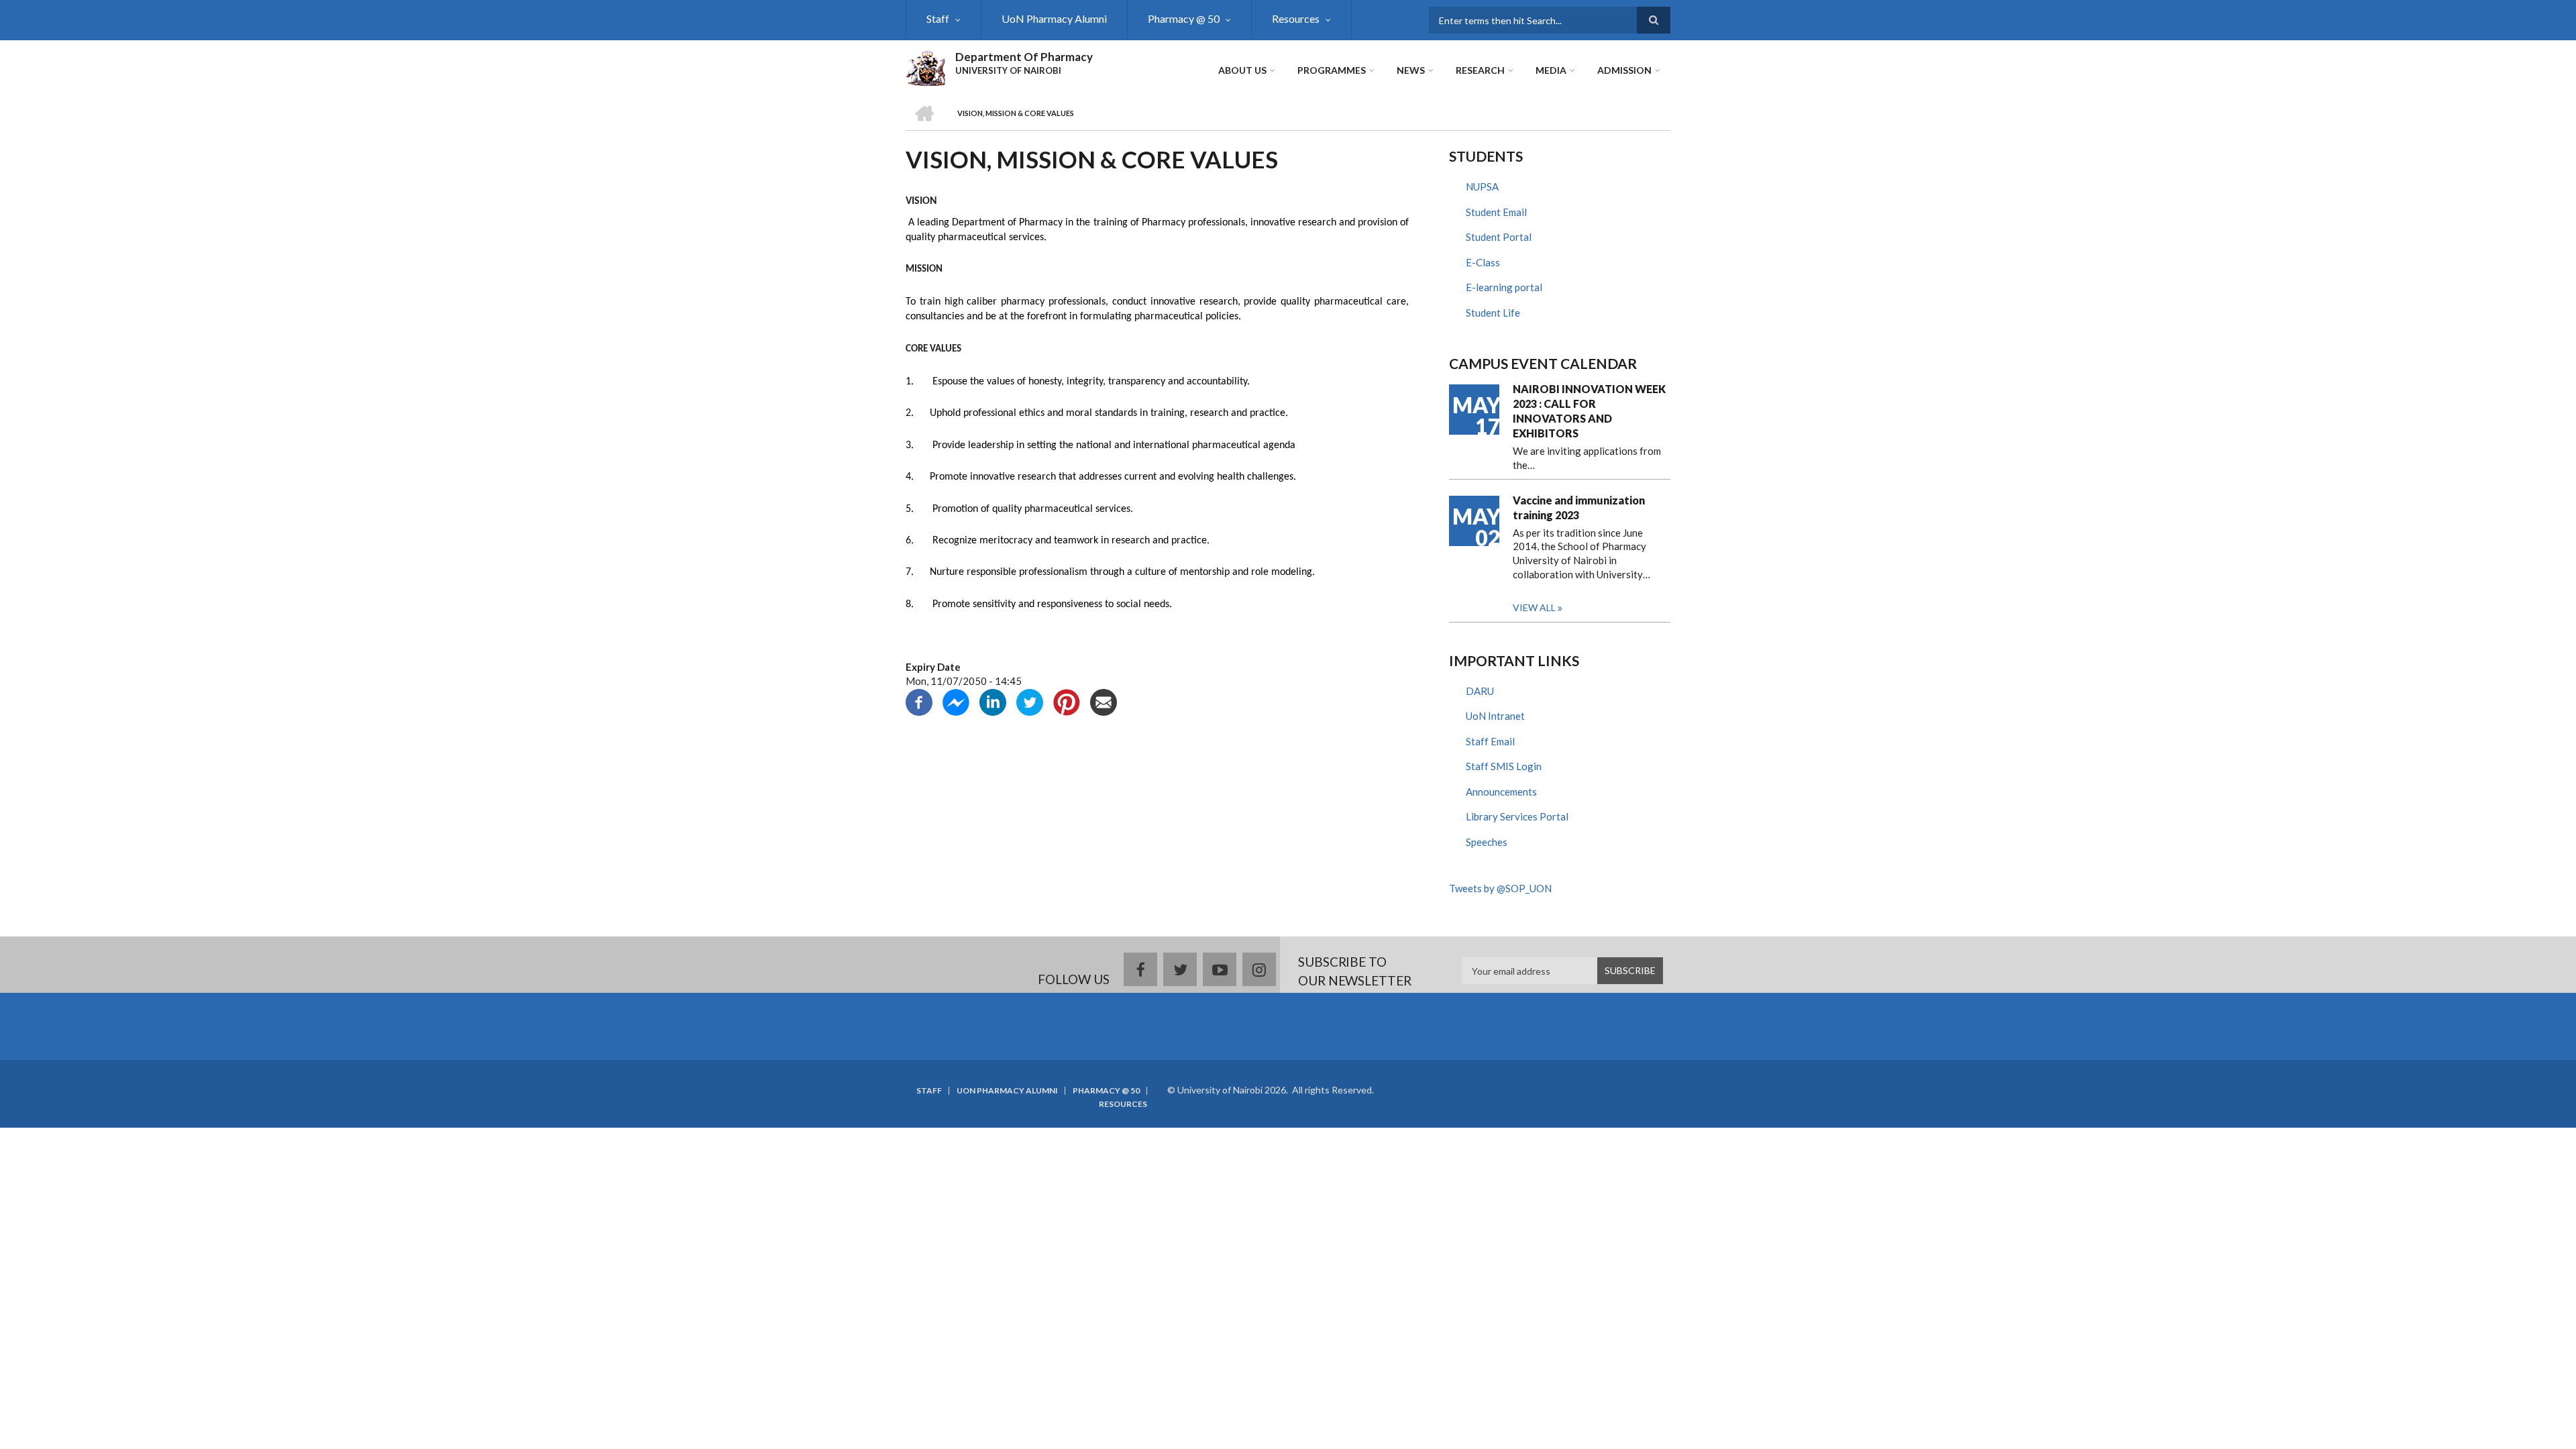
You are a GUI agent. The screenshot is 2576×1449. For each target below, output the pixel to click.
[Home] (925, 66)
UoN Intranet (1495, 716)
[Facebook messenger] (956, 701)
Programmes (1332, 70)
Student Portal (1499, 237)
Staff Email (1490, 741)
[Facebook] (919, 701)
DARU (1480, 691)
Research (1480, 70)
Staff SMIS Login (1504, 766)
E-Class (1483, 262)
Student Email (1496, 212)
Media (1551, 70)
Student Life (1493, 313)
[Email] (1104, 701)
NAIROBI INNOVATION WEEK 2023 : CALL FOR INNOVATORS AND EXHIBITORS (1589, 411)
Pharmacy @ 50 (1184, 18)
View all (1534, 607)
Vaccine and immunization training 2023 (1579, 507)
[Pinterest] (1067, 701)
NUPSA (1482, 186)
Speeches (1487, 842)
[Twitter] (1030, 701)
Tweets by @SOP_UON (1500, 888)
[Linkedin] (993, 701)
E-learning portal (1504, 287)
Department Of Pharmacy (1024, 57)
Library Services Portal (1517, 816)
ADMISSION (1624, 70)
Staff (938, 18)
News (1411, 70)
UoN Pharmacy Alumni (1054, 18)
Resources (1296, 18)
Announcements (1501, 792)
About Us (1242, 70)
